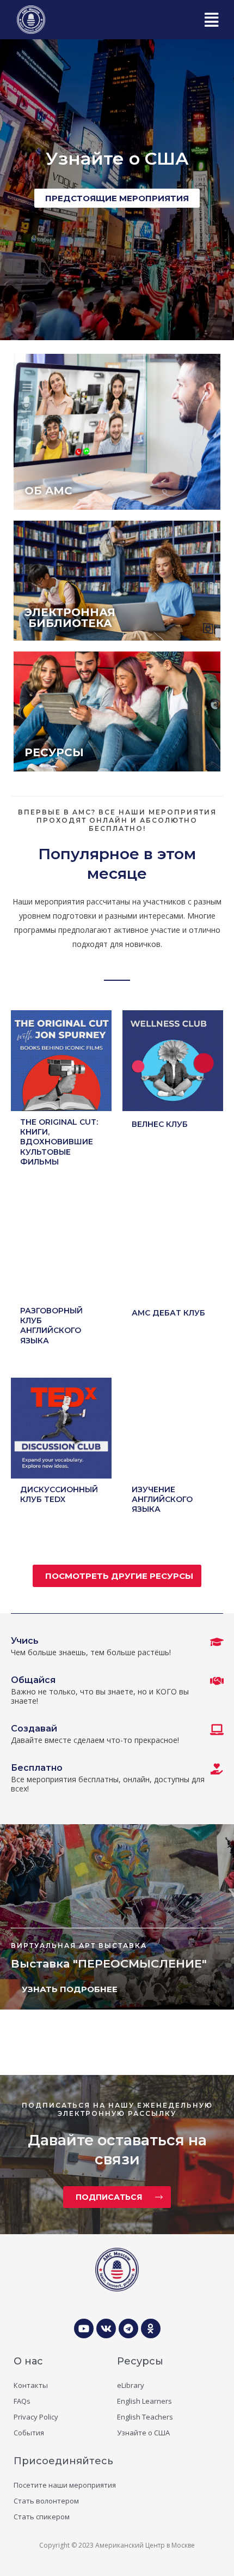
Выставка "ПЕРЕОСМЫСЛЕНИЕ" (109, 1963)
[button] (211, 20)
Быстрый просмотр (61, 1103)
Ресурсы (140, 2361)
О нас (28, 2361)
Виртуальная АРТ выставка (79, 1945)
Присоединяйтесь (63, 2461)
